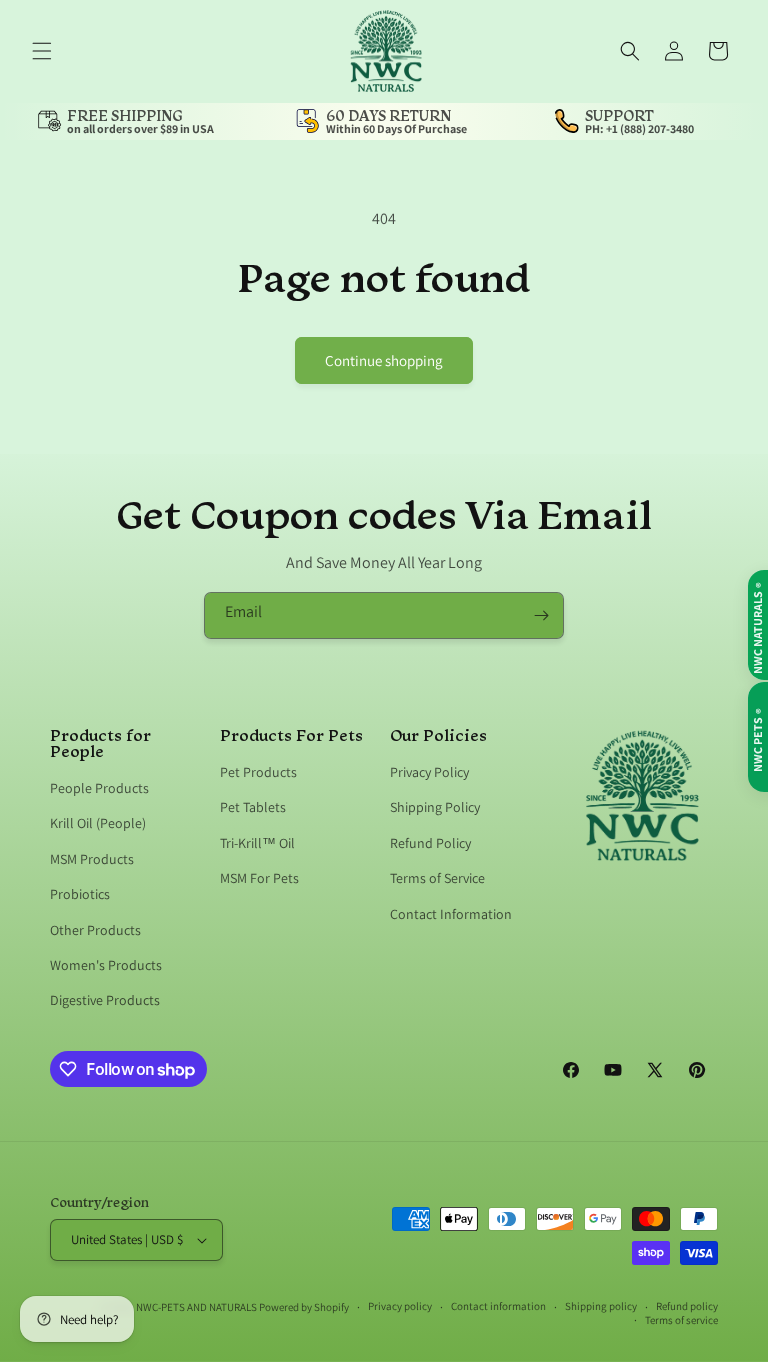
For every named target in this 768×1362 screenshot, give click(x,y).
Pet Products (258, 773)
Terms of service (681, 1320)
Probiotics (80, 894)
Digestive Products (105, 1000)
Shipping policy (601, 1306)
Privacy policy (400, 1306)
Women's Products (106, 965)
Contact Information (451, 914)
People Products (99, 789)
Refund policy (687, 1306)
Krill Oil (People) (98, 823)
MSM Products (92, 859)
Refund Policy (430, 843)
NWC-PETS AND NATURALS (196, 1307)
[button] (42, 51)
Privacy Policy (429, 773)
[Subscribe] (541, 615)
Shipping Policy (435, 807)
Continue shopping (384, 360)
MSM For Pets (259, 878)
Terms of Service (437, 878)
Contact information (498, 1306)
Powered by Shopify (304, 1307)
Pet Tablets (253, 807)
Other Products (95, 930)
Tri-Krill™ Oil (257, 843)
